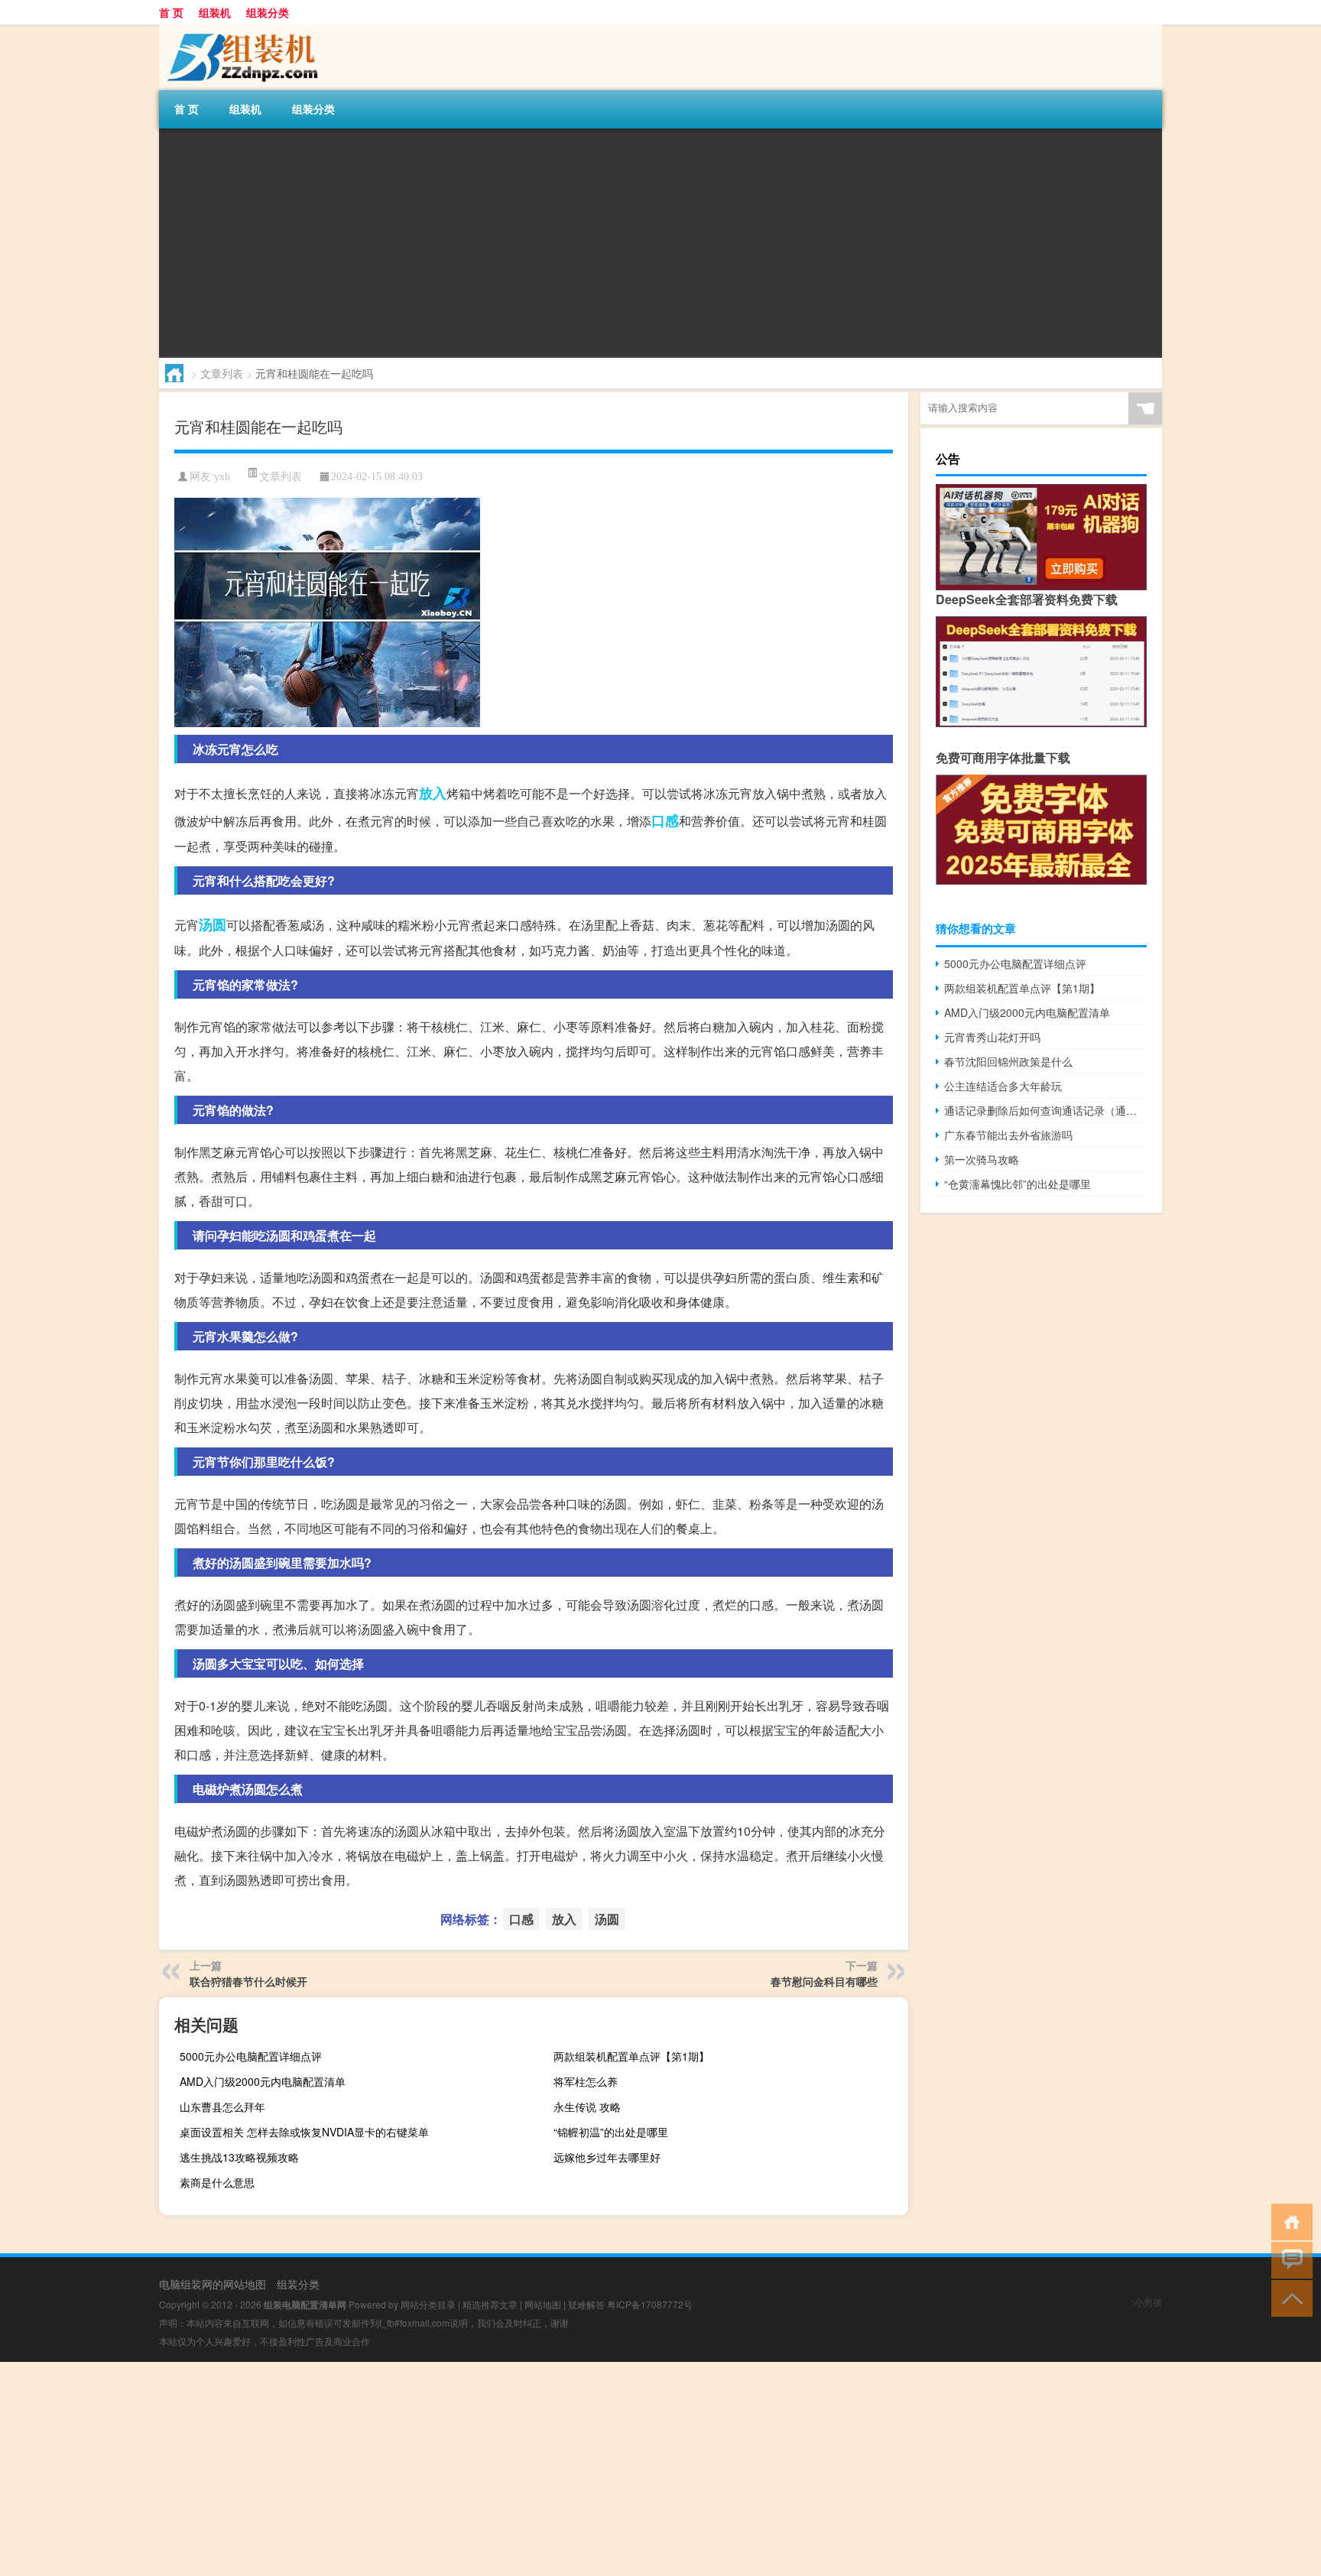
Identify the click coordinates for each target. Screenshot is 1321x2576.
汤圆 (213, 924)
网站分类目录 (428, 2304)
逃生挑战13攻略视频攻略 (239, 2157)
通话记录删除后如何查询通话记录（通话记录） (1045, 1110)
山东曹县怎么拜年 (222, 2107)
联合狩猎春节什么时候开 (248, 1981)
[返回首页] (1289, 2221)
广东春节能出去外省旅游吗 (1008, 1135)
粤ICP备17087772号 (650, 2304)
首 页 (171, 12)
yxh (222, 477)
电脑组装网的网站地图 (213, 2284)
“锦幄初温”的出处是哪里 (611, 2132)
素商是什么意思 (217, 2182)
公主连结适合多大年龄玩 (1003, 1086)
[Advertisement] (618, 243)
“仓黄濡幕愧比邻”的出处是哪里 (1018, 1184)
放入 (433, 793)
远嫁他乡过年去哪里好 (607, 2157)
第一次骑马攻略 (982, 1159)
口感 (665, 820)
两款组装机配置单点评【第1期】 (631, 2056)
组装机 (215, 12)
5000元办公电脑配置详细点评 (251, 2056)
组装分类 (268, 12)
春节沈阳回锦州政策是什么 (1008, 1061)
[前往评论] (1289, 2259)
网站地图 (543, 2304)
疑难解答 (586, 2304)
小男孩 (1148, 2302)
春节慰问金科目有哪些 (824, 1981)
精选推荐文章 (490, 2304)
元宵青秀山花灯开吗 (992, 1037)
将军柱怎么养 (586, 2081)
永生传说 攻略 (587, 2107)
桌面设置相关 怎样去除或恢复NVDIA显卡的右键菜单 (304, 2132)
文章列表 (222, 373)
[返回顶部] (1289, 2297)
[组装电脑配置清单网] (239, 30)
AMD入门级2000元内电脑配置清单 (263, 2081)
